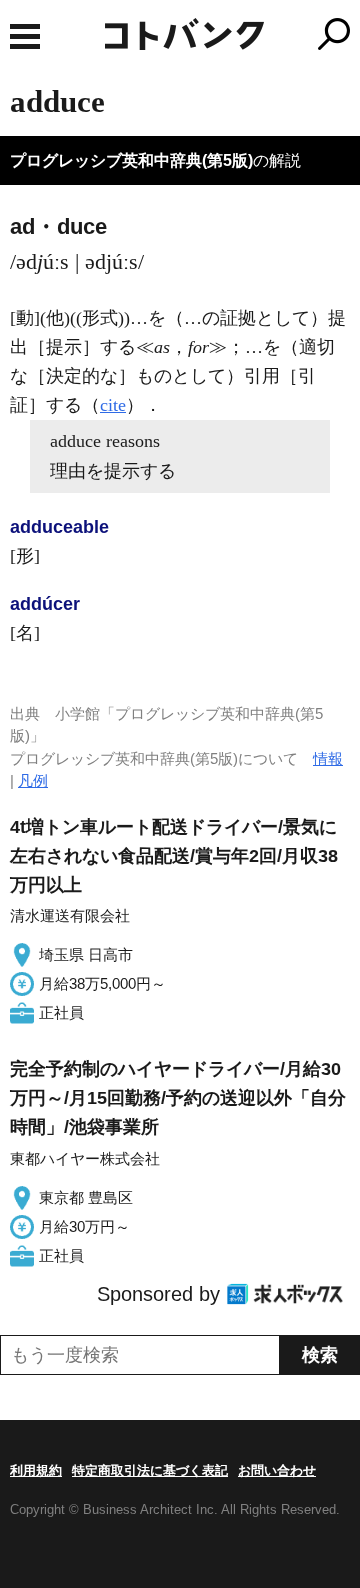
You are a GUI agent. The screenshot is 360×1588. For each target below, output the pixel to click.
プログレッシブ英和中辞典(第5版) (131, 160)
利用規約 (36, 1470)
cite (113, 405)
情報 (328, 758)
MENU (25, 36)
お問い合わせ (277, 1470)
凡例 (33, 780)
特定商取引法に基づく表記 (150, 1470)
